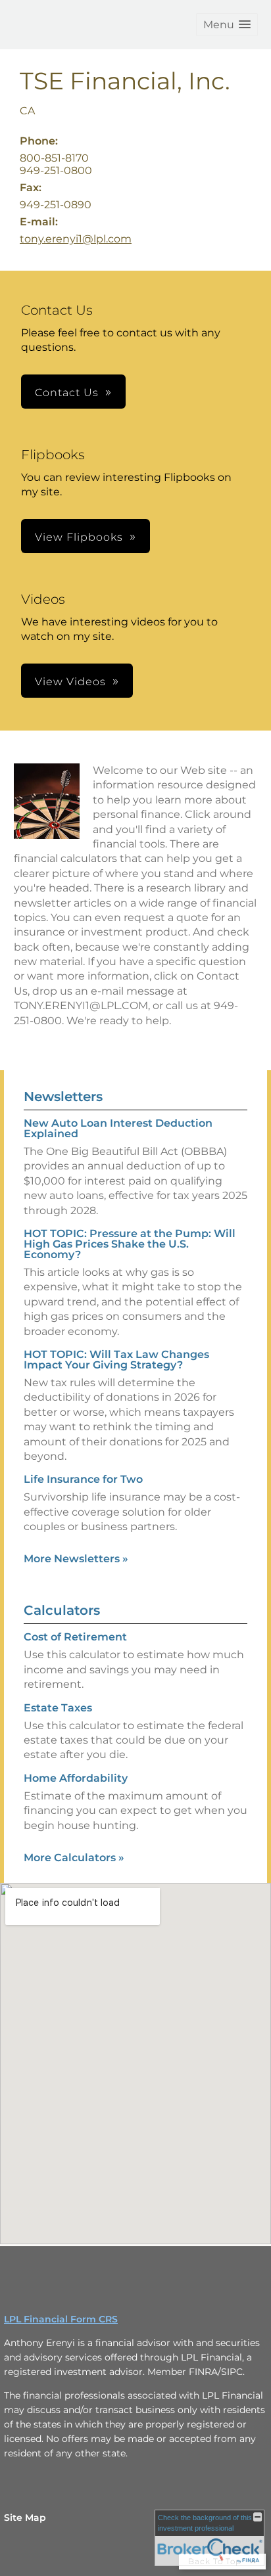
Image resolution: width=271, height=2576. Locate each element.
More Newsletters (76, 1559)
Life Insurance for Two (83, 1479)
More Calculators (74, 1858)
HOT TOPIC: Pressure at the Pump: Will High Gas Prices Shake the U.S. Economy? (130, 1244)
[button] (227, 25)
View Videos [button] (70, 682)
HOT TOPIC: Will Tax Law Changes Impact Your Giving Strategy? (116, 1360)
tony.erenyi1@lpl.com (76, 239)
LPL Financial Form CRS (61, 2319)
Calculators (62, 1610)
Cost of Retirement (75, 1637)
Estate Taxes (58, 1708)
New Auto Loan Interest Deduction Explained (118, 1128)
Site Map (25, 2518)
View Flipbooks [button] (79, 537)
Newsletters (63, 1096)
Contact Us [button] (67, 393)
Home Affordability (76, 1778)
